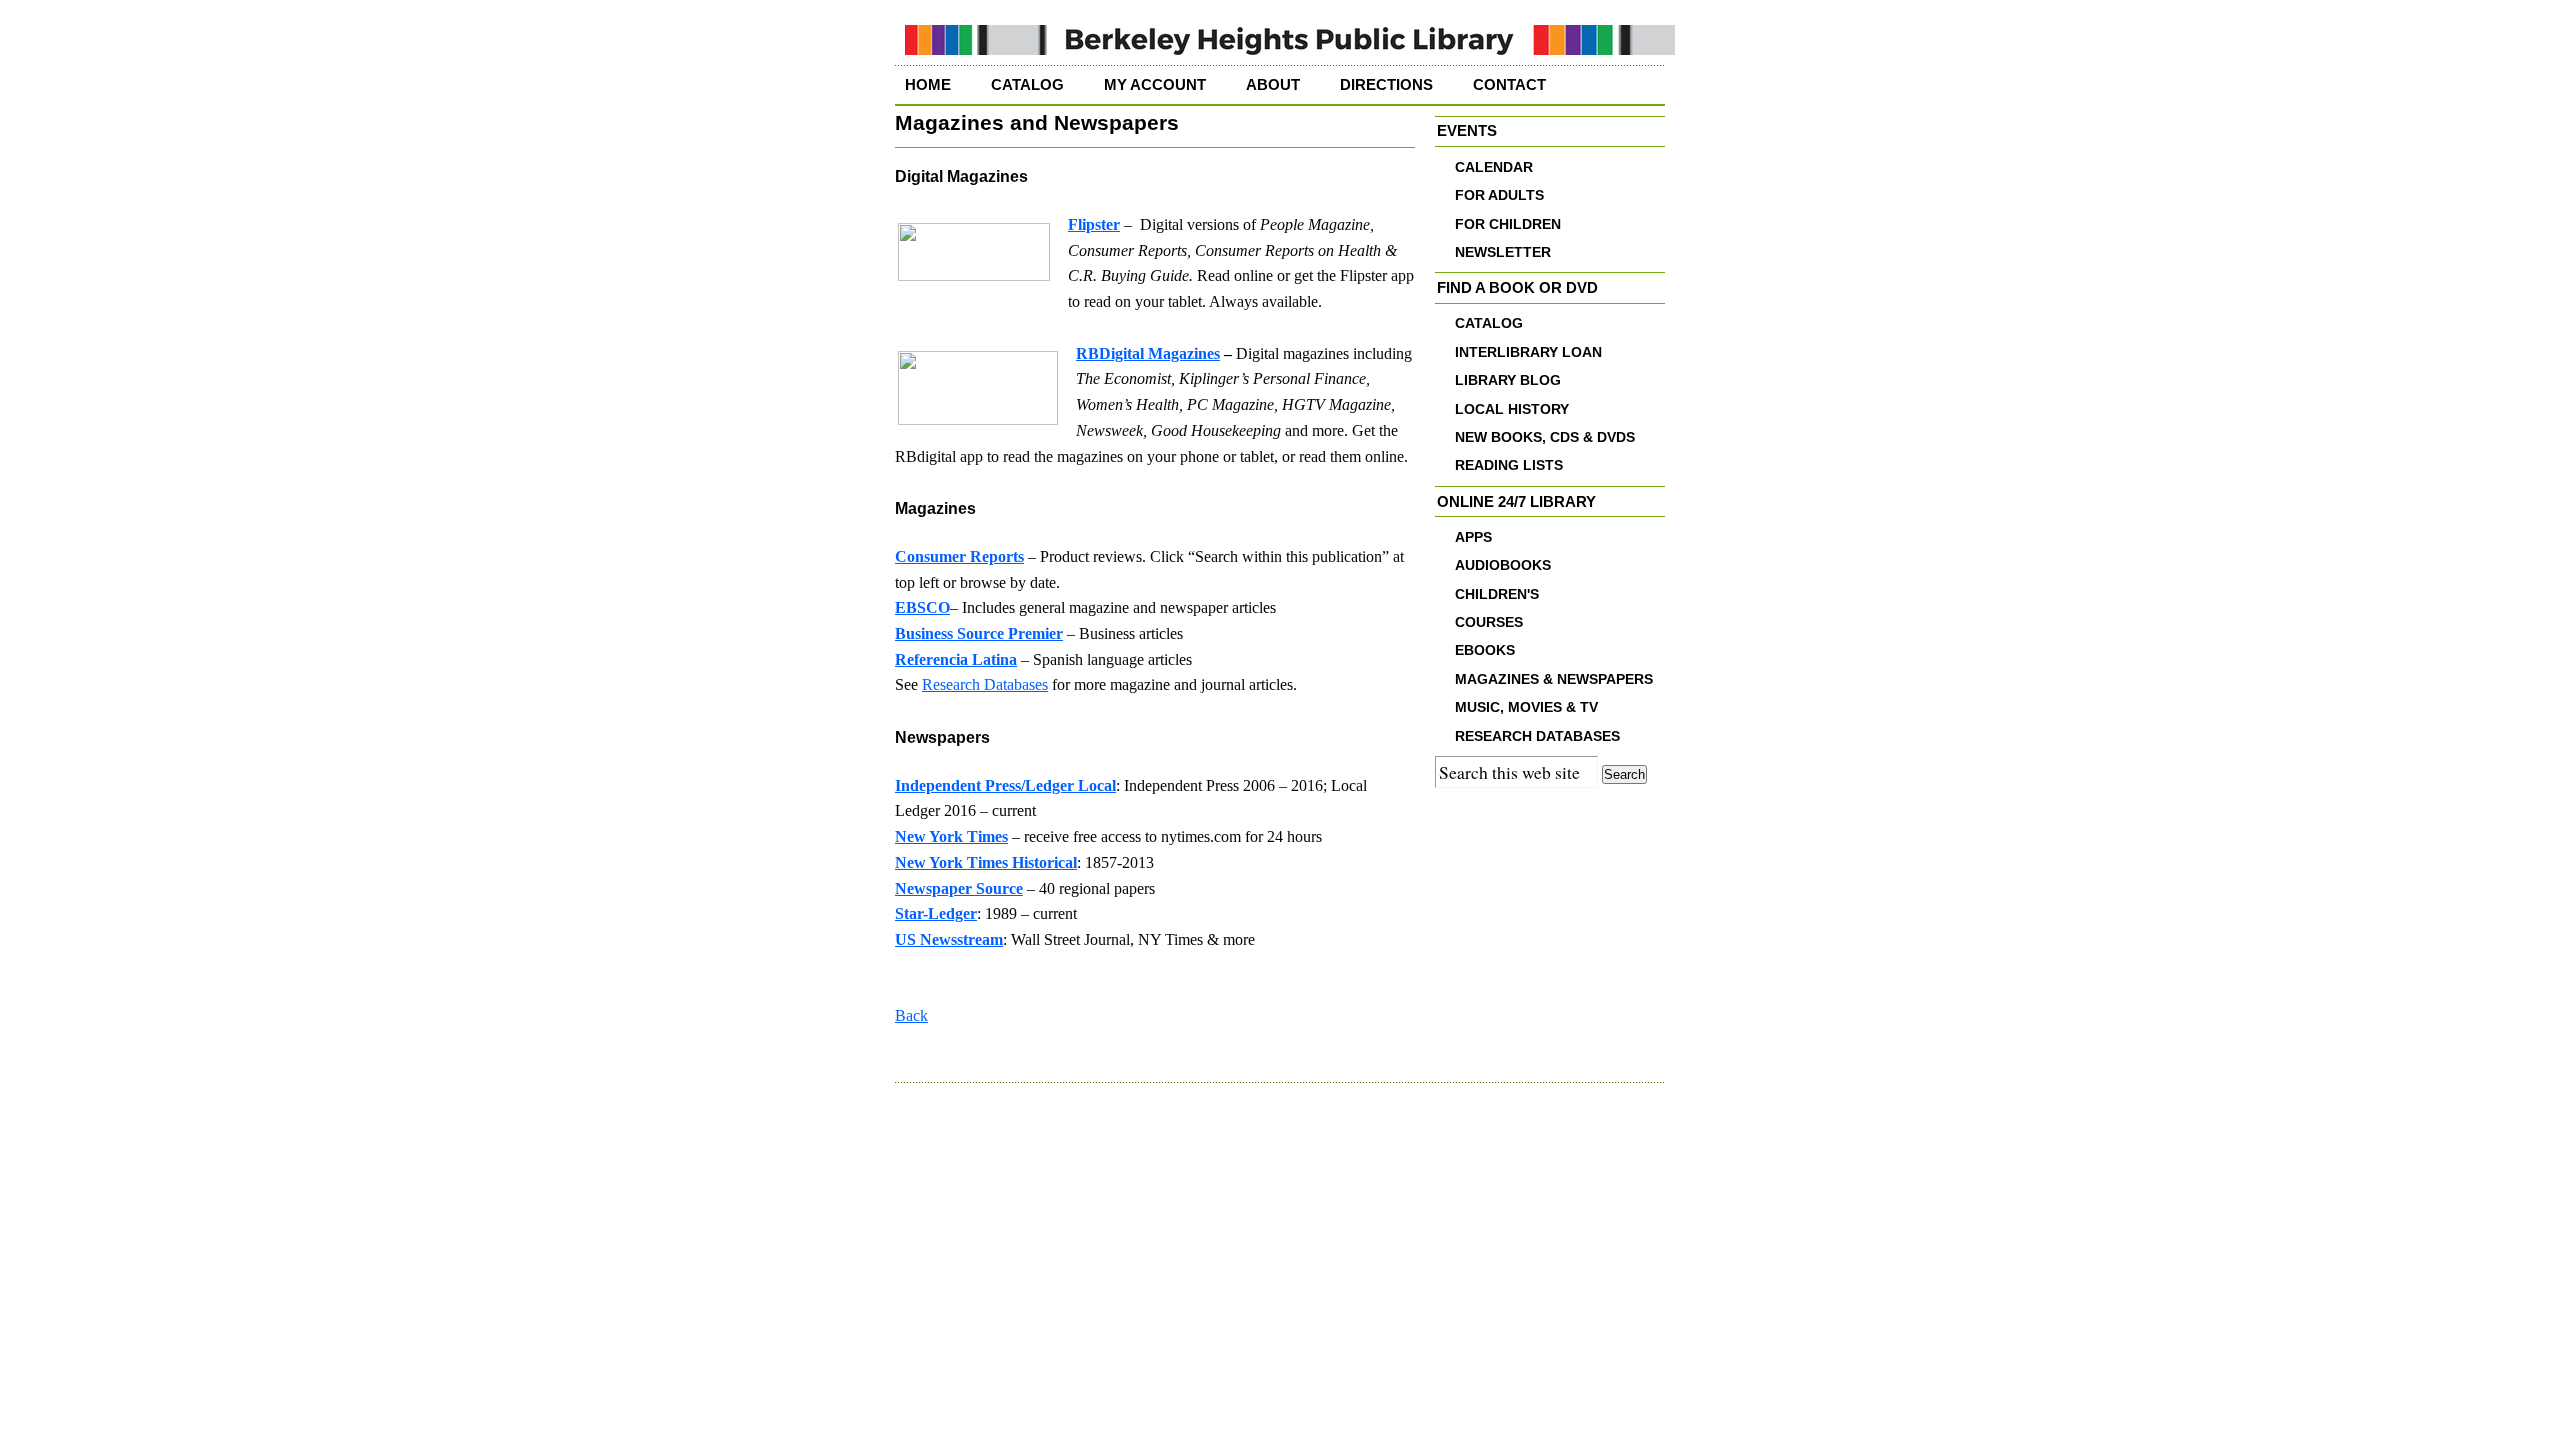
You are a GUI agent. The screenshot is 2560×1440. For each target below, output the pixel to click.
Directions (1386, 85)
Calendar (1494, 167)
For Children (1508, 224)
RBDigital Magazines (1148, 353)
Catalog (1027, 85)
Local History (1512, 409)
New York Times (951, 836)
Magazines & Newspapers (1554, 679)
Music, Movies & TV (1526, 707)
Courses (1489, 622)
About (1273, 85)
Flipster (1094, 224)
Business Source (949, 633)
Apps (1473, 537)
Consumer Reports (959, 556)
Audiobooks (1503, 565)
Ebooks (1485, 650)
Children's (1497, 594)
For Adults (1499, 195)
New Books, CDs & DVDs (1545, 437)
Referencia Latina (956, 659)
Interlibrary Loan (1528, 352)
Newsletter (1503, 252)
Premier (1033, 633)
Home (928, 85)
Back (911, 1015)
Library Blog (1508, 380)
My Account (1155, 85)
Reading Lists (1509, 465)
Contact (1509, 85)
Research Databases (985, 684)
